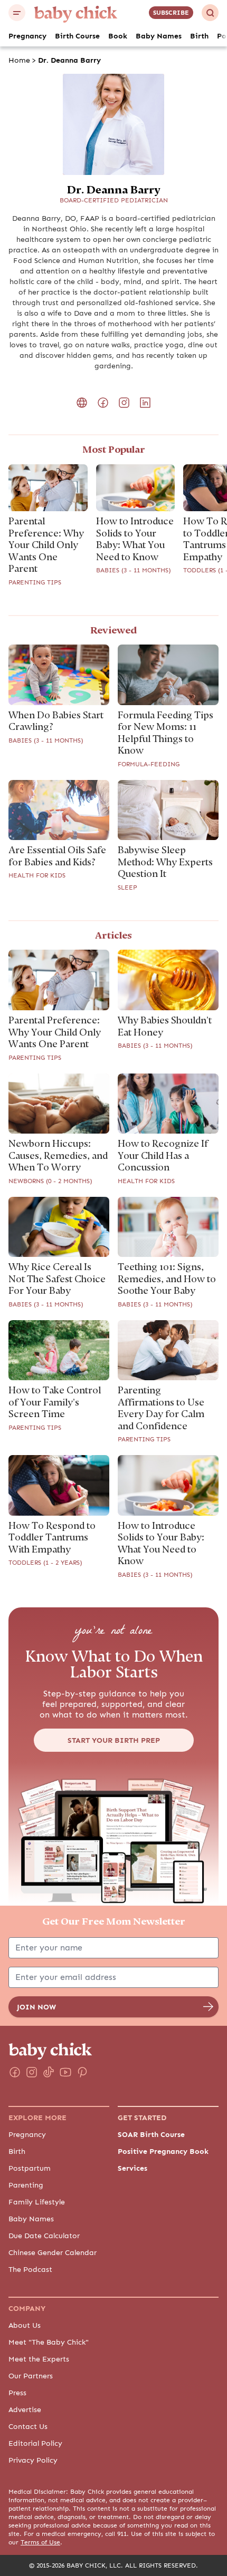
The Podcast (30, 2269)
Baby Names (159, 36)
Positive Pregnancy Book (163, 2151)
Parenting (26, 2185)
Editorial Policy (35, 2443)
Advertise (25, 2409)
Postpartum (30, 2168)
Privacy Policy (33, 2460)
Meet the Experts (39, 2359)
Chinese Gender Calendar (53, 2252)
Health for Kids (37, 875)
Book (118, 36)
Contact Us (28, 2426)
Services (133, 2168)
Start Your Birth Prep (114, 1740)
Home (19, 60)
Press (17, 2393)
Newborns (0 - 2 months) (50, 1181)
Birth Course (77, 36)
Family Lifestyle (37, 2202)
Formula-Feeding (149, 764)
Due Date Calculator (44, 2236)
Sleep (127, 887)
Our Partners (31, 2376)
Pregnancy (27, 36)
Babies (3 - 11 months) (134, 570)
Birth (199, 36)
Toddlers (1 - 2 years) (45, 1563)
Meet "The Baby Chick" (49, 2342)
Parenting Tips (35, 582)
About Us (25, 2325)
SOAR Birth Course (151, 2134)
